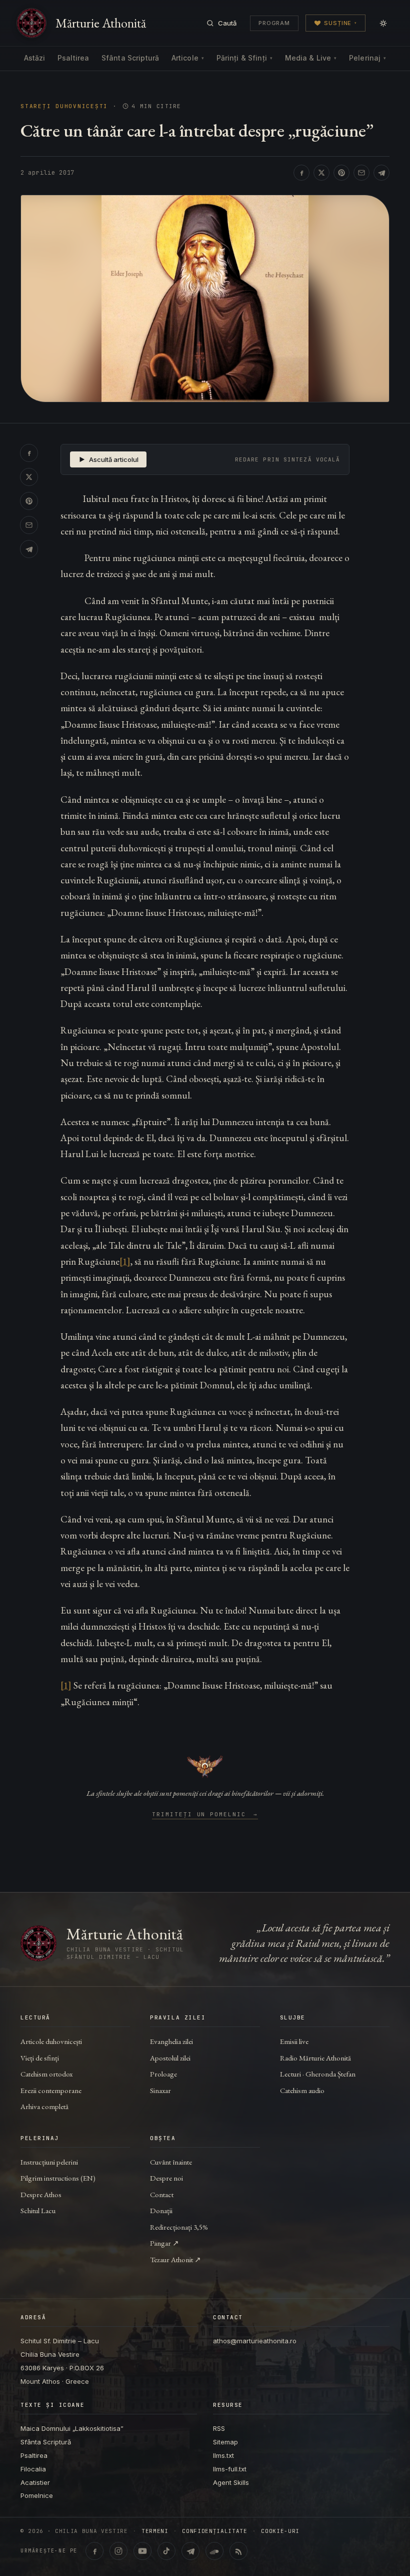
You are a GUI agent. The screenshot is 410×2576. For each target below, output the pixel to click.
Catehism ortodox (46, 2074)
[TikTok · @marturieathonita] (166, 2551)
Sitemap (225, 2442)
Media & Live (311, 58)
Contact (162, 2194)
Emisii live (294, 2041)
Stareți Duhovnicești (64, 106)
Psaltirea (73, 58)
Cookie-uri (280, 2531)
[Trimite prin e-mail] (361, 173)
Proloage (163, 2074)
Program (274, 23)
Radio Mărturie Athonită (315, 2058)
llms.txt (223, 2455)
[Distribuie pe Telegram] (381, 173)
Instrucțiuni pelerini (49, 2162)
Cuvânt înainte (171, 2162)
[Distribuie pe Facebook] (301, 173)
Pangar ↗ (164, 2243)
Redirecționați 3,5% (179, 2227)
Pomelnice (37, 2495)
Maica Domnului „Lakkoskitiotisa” (72, 2428)
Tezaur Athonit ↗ (175, 2259)
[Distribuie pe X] (321, 173)
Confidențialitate (214, 2531)
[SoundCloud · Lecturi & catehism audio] (214, 2551)
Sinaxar (160, 2090)
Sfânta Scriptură (130, 58)
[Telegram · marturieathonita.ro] (190, 2551)
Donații (161, 2210)
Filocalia (33, 2469)
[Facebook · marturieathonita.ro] (94, 2551)
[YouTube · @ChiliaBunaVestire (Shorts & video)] (142, 2551)
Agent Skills (231, 2482)
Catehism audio (302, 2090)
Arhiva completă (44, 2106)
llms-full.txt (230, 2469)
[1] (125, 1261)
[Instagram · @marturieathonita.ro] (118, 2551)
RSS (219, 2428)
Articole (188, 58)
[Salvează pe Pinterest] (341, 173)
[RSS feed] (238, 2551)
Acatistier (35, 2482)
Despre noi (166, 2178)
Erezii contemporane (51, 2090)
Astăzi (35, 58)
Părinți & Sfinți (244, 58)
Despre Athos (41, 2194)
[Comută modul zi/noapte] (383, 23)
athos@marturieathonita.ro (255, 2341)
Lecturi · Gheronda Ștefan (318, 2074)
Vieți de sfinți (40, 2058)
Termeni (155, 2531)
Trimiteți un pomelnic (205, 1815)
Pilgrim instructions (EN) (58, 2178)
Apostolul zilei (170, 2058)
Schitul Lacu (38, 2210)
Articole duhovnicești (51, 2041)
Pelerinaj (367, 58)
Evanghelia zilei (171, 2041)
